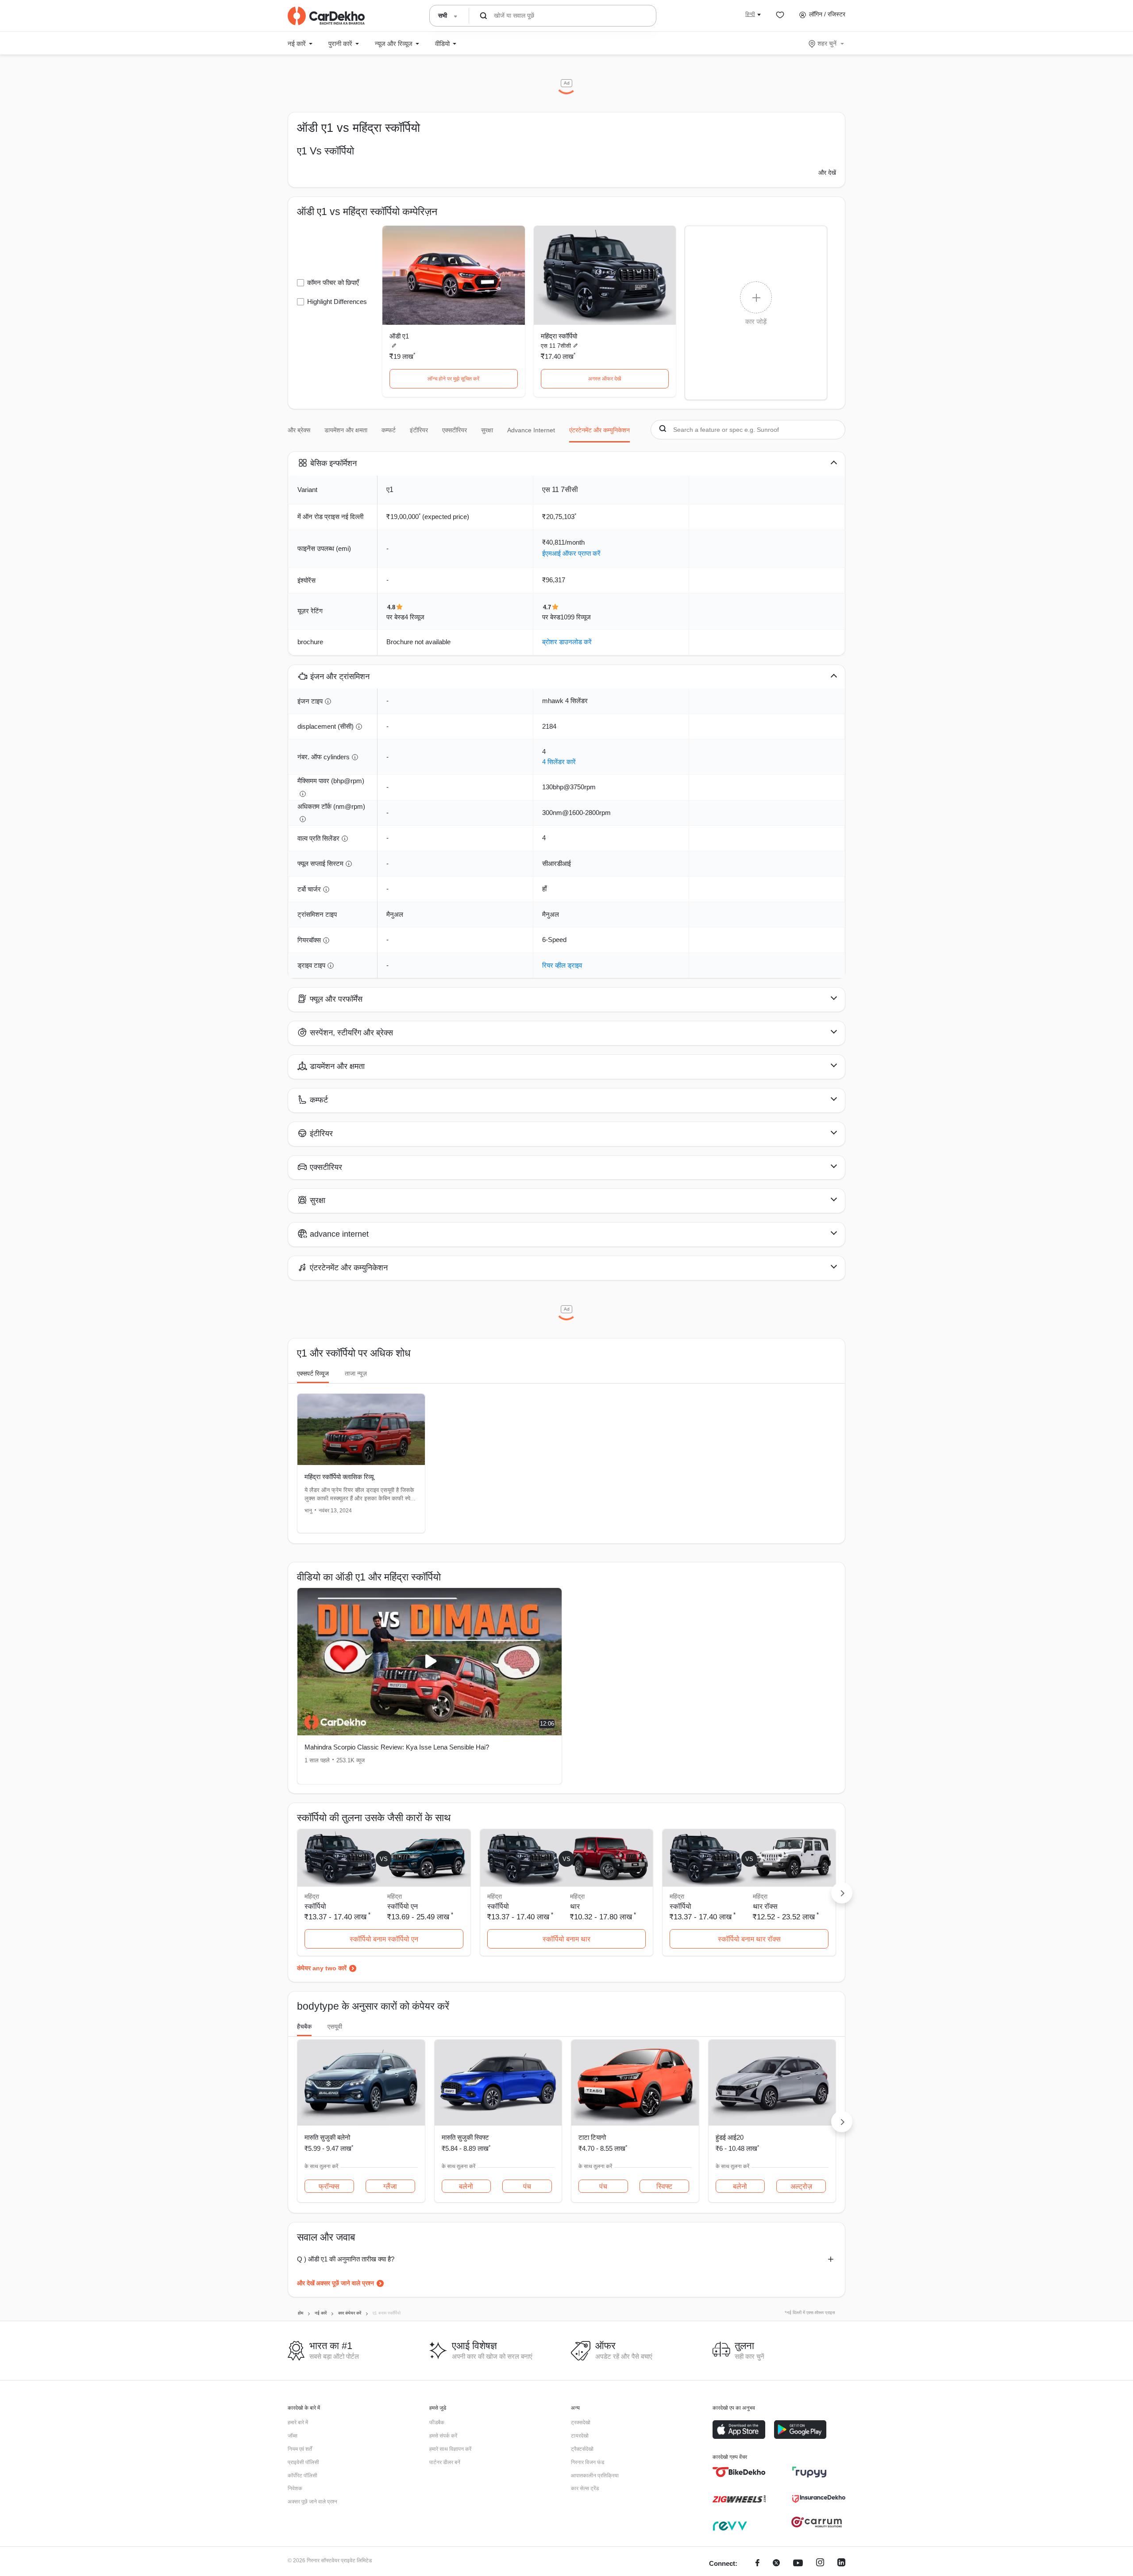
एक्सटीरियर (455, 430)
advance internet (531, 430)
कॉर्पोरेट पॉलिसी (303, 2476)
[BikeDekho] (739, 2472)
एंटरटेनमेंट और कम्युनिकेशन (599, 430)
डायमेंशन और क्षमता (346, 430)
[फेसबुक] (757, 2564)
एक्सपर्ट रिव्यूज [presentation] (313, 1373)
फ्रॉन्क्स (329, 2186)
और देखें (827, 173)
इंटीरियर (419, 430)
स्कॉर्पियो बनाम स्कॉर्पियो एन (384, 1939)
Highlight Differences (337, 302)
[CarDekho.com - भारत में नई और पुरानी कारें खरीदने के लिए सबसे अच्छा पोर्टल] (326, 16)
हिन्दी (750, 14)
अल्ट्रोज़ (801, 2186)
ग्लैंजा (390, 2186)
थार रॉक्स (765, 1906)
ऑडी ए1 (399, 336)
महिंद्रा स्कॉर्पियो (559, 336)
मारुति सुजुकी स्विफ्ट (465, 2137)
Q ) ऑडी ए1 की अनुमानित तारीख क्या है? (346, 2259)
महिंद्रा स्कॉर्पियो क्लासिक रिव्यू (339, 1477)
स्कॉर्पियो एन (403, 1906)
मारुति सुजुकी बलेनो (327, 2137)
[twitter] (776, 2564)
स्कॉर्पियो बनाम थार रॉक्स (749, 1939)
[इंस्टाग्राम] (820, 2564)
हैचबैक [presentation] (304, 2026)
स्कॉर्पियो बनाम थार (566, 1939)
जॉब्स (293, 2436)
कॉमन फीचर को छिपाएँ (333, 283)
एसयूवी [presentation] (335, 2026)
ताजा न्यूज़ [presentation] (356, 1373)
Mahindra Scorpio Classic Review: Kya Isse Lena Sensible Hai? (397, 1747)
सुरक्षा (487, 430)
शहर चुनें (827, 43)
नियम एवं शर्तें (300, 2449)
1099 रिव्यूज (576, 617)
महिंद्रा (395, 1896)
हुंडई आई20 (730, 2137)
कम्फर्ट (389, 430)
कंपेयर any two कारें (322, 1968)
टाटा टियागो (592, 2137)
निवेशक (295, 2488)
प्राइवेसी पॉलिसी (303, 2462)
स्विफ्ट (664, 2186)
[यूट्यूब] (798, 2564)
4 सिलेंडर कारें (559, 762)
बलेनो (466, 2186)
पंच (527, 2186)
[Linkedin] (841, 2564)
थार (575, 1906)
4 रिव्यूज (414, 617)
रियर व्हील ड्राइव (562, 965)
